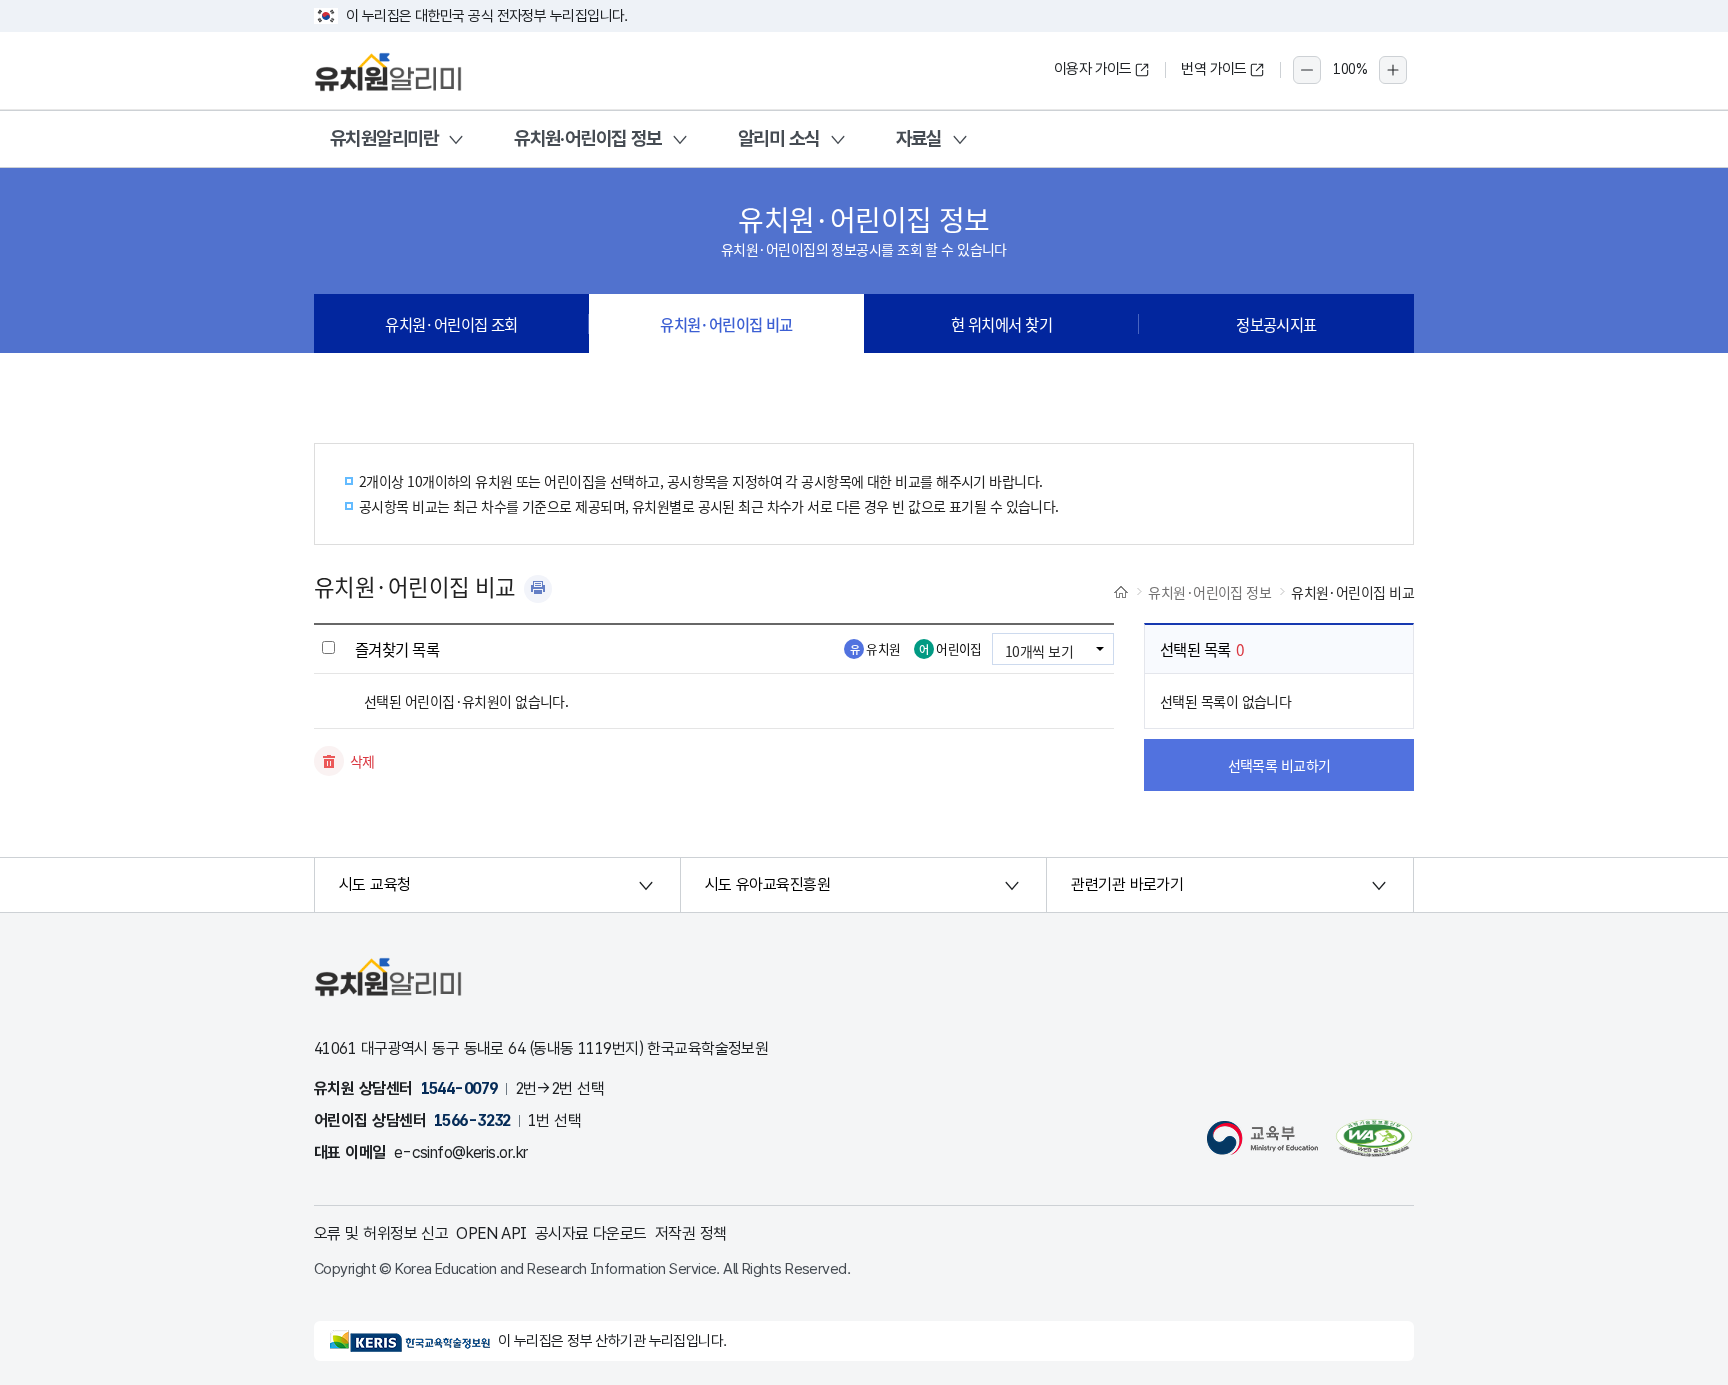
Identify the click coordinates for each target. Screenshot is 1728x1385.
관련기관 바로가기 (1127, 884)
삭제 (362, 761)
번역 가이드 (1214, 69)
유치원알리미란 (384, 138)
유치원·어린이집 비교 (726, 324)
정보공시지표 (1276, 324)
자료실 (919, 138)
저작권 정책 (691, 1233)
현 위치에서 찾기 (1001, 324)
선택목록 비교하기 (1279, 765)
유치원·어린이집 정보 (588, 138)
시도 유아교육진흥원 (767, 884)
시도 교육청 (375, 884)
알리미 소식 (779, 138)
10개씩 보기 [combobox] (1039, 651)
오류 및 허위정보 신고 (381, 1233)
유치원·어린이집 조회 (451, 324)
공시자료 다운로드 (591, 1233)
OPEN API (491, 1233)
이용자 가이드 (1093, 69)
